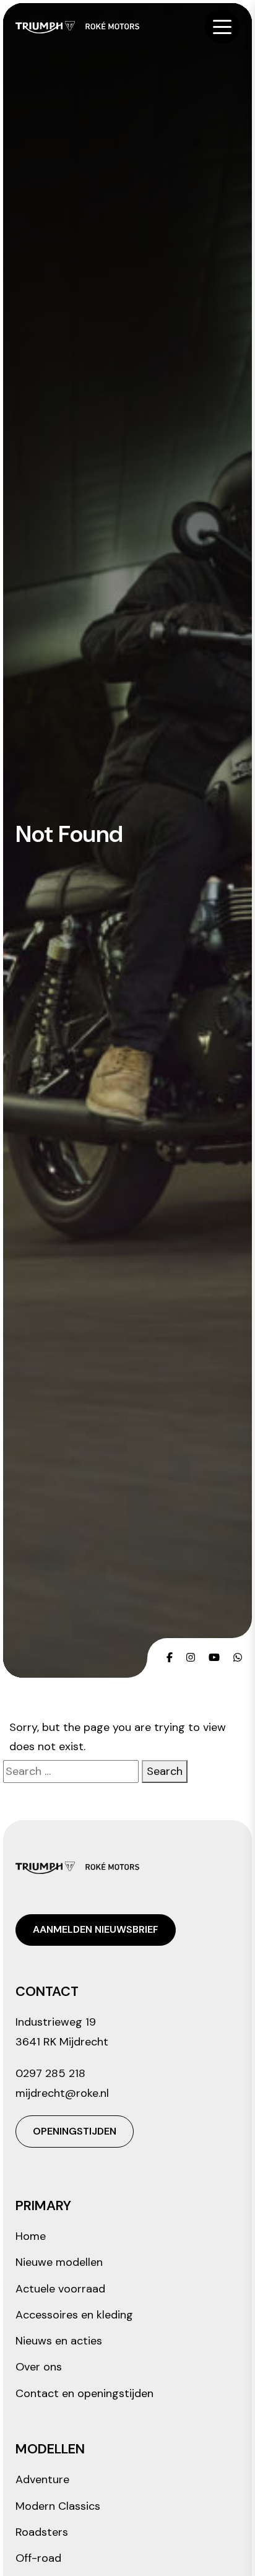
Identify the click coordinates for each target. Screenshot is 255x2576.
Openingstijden (75, 2131)
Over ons (39, 2367)
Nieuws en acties (59, 2341)
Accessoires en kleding (74, 2315)
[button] (222, 27)
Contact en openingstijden (84, 2393)
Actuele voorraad (60, 2289)
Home (31, 2236)
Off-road (38, 2558)
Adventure (42, 2479)
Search (165, 1771)
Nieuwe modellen (59, 2262)
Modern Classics (58, 2506)
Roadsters (42, 2532)
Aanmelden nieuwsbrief (96, 1929)
